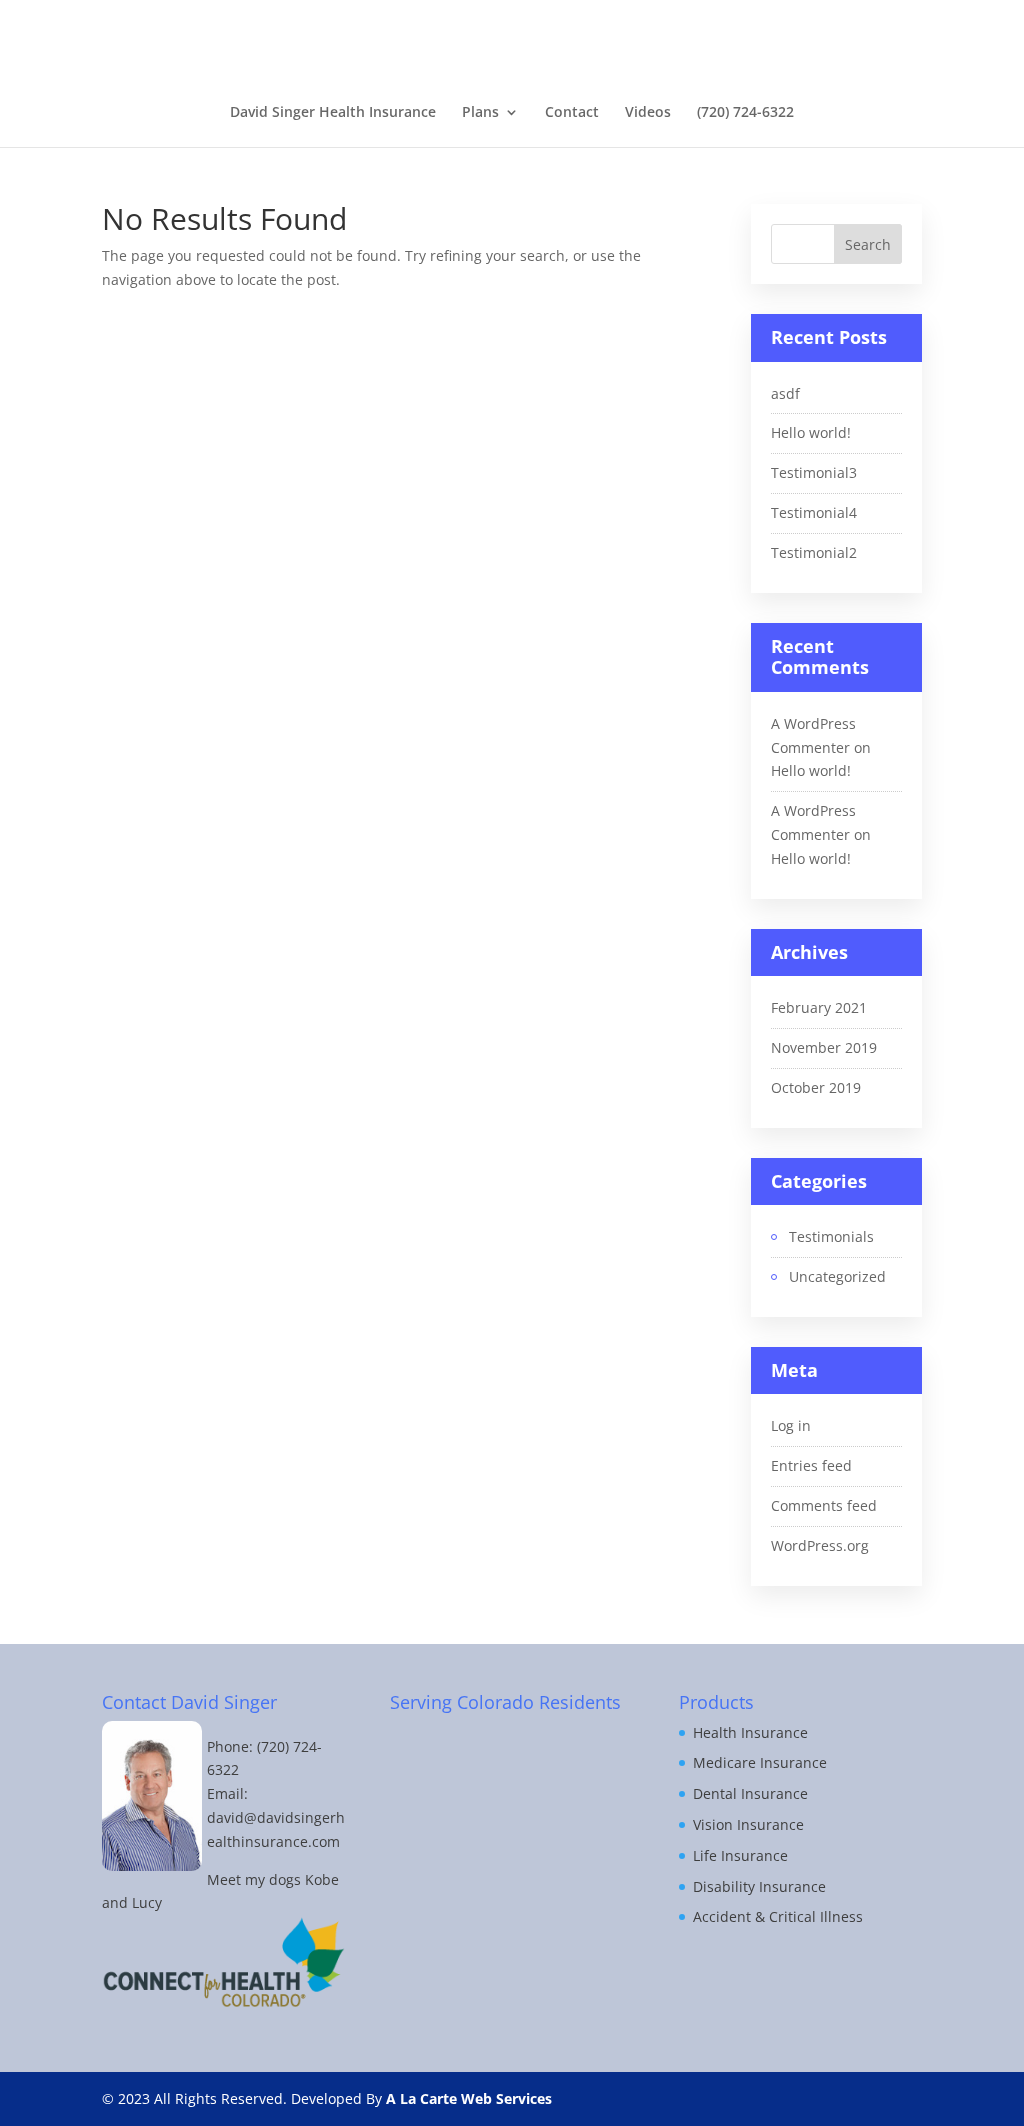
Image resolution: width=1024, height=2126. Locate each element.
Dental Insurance (750, 1793)
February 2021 (819, 1007)
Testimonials (831, 1236)
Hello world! (811, 432)
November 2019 (824, 1047)
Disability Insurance (759, 1886)
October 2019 (816, 1087)
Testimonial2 (814, 552)
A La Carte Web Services (469, 2098)
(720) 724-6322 (745, 113)
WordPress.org (820, 1545)
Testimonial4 (814, 512)
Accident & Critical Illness (778, 1916)
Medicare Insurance (760, 1762)
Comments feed (824, 1505)
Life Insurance (740, 1855)
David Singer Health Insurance (333, 113)
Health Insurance (750, 1732)
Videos (648, 113)
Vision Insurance (748, 1824)
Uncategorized (837, 1276)
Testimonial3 (814, 472)
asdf (785, 393)
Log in (791, 1425)
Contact (572, 113)
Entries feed (811, 1465)
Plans (480, 113)
